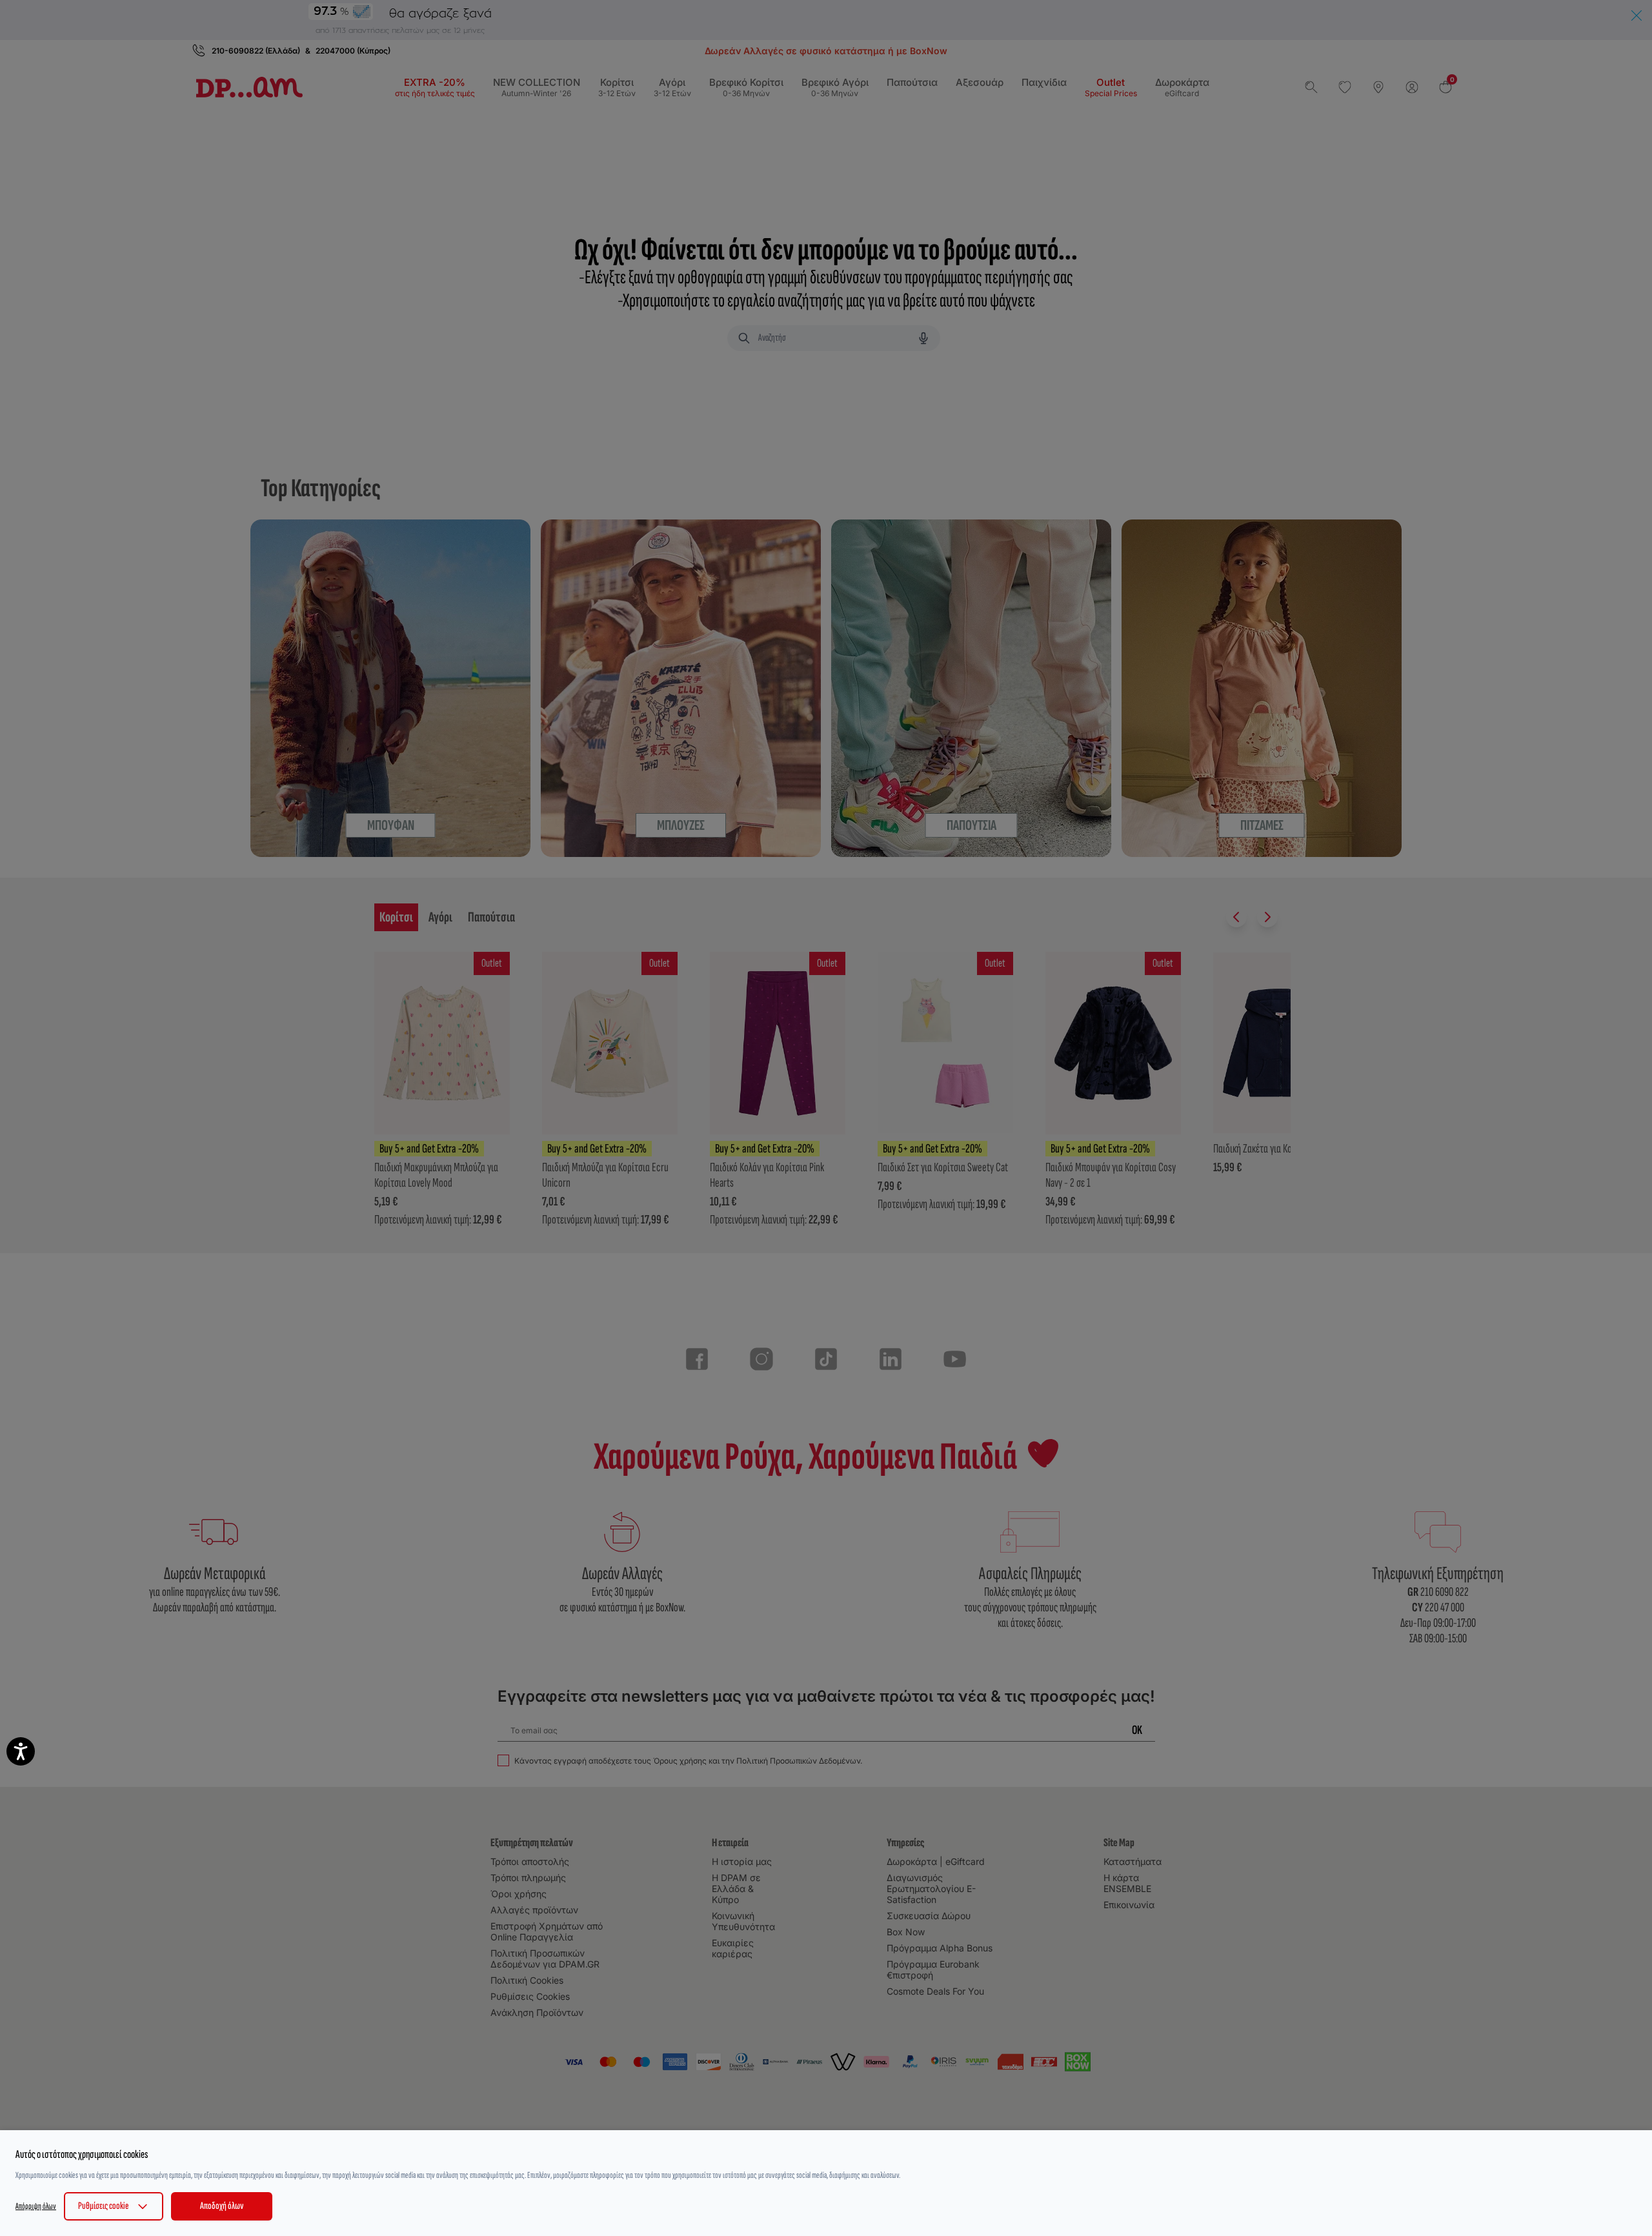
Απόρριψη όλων (36, 2206)
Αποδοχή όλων (222, 2206)
